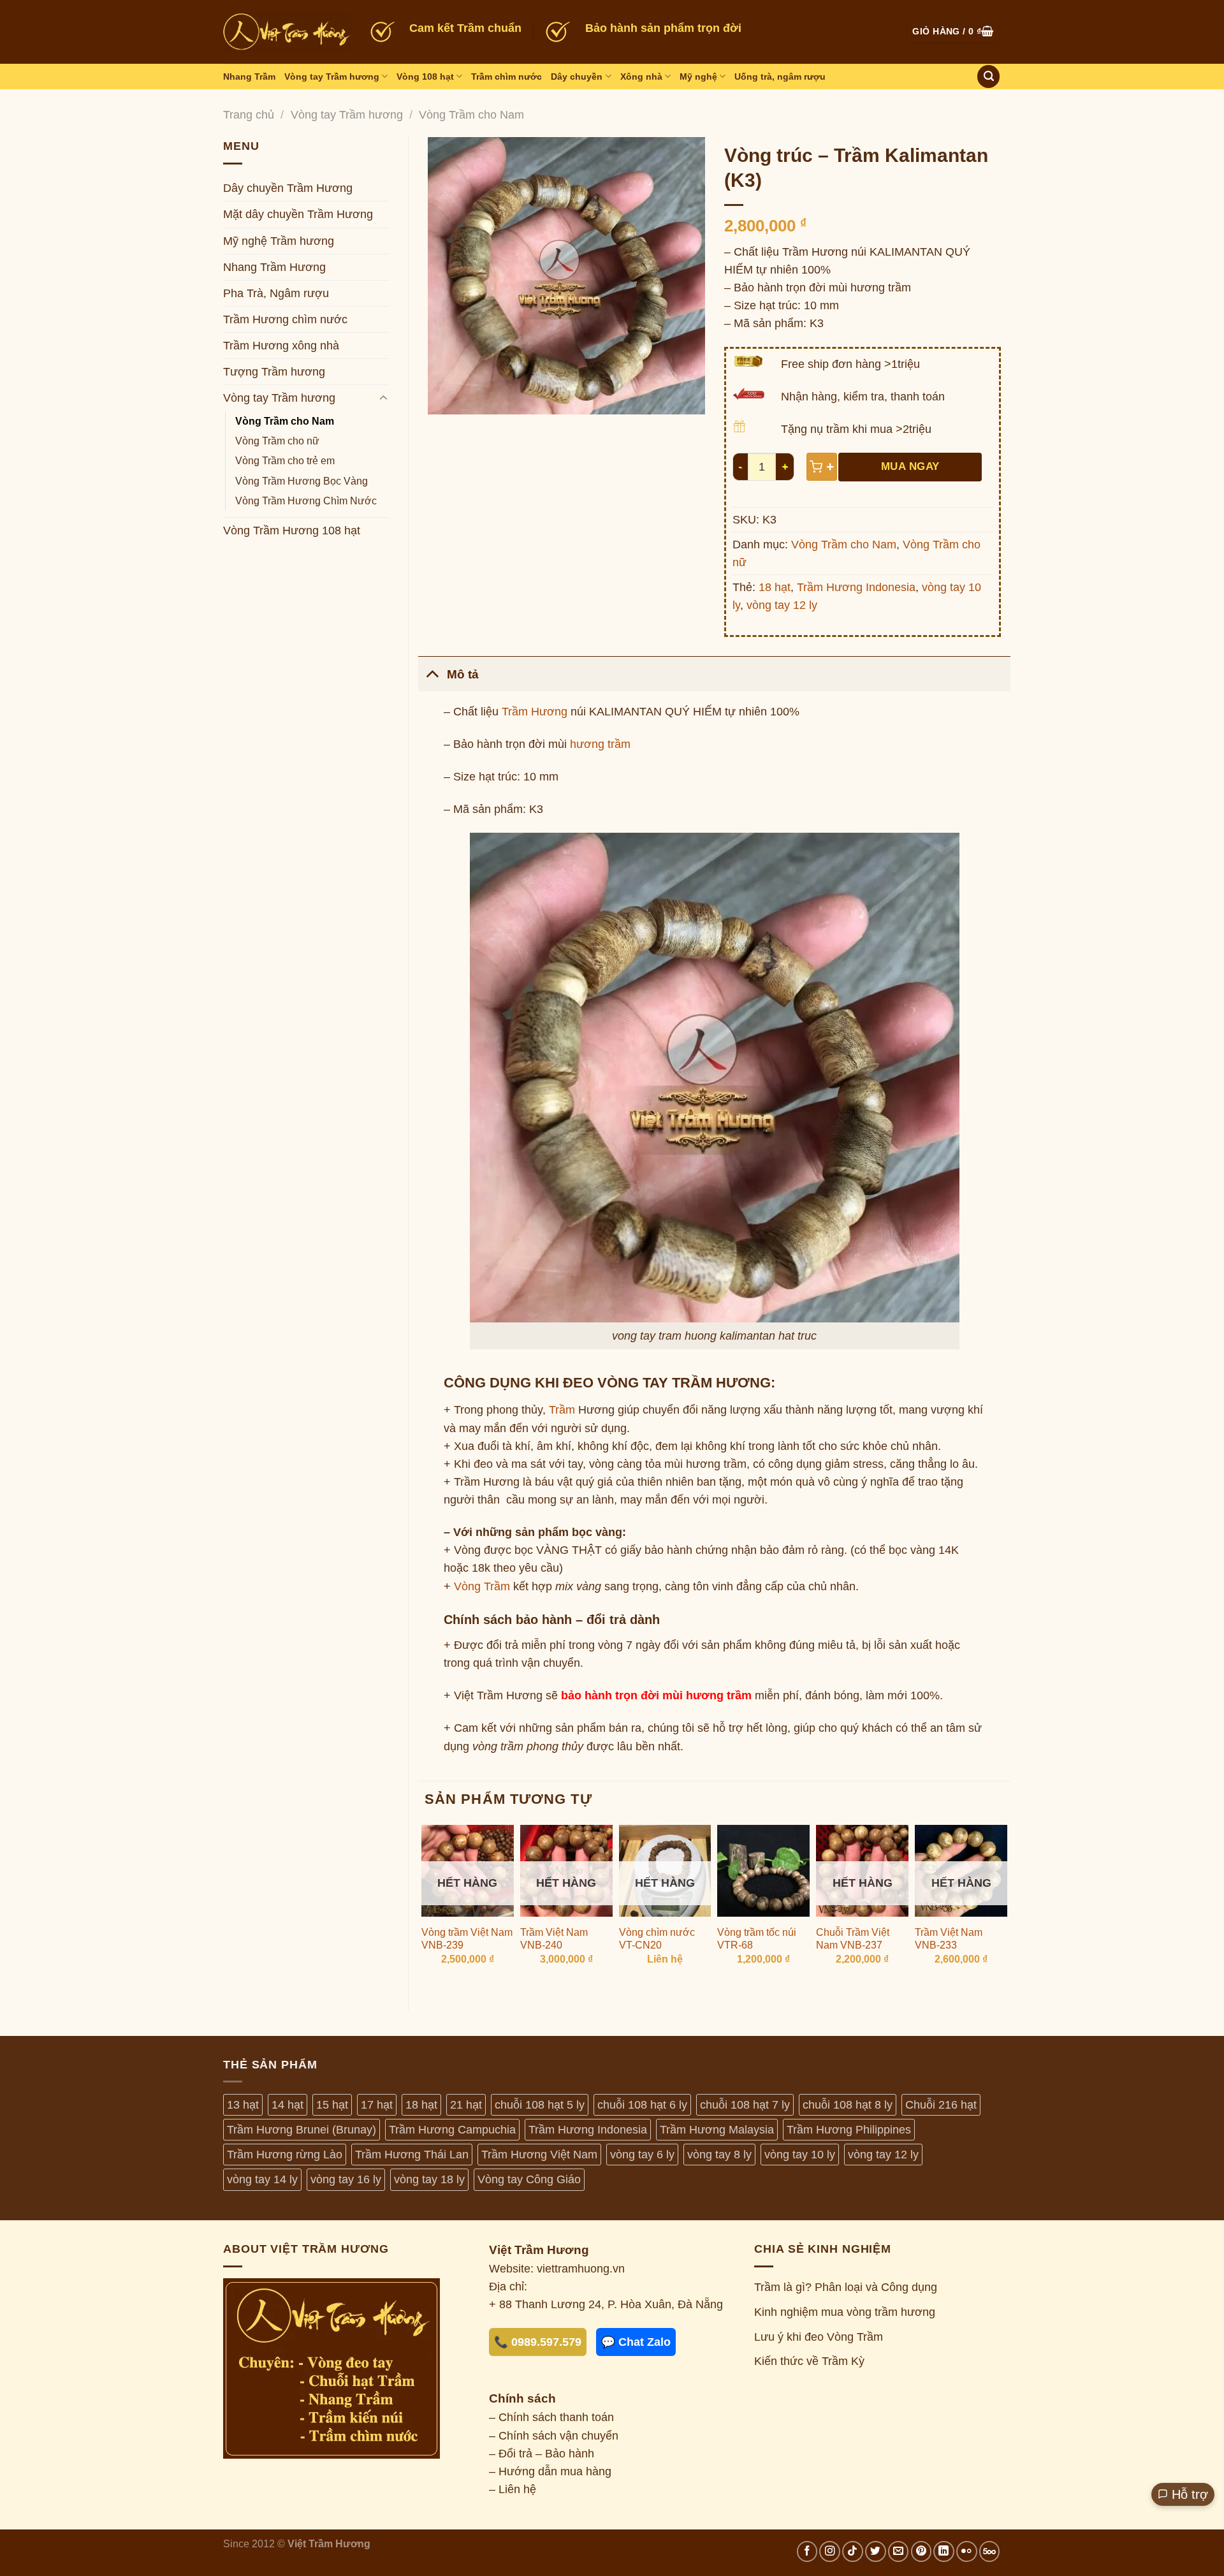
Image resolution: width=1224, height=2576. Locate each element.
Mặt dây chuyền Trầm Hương (298, 214)
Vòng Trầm (482, 1586)
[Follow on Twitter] (876, 2551)
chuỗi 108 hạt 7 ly (745, 2105)
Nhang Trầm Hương (274, 267)
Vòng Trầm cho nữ (277, 441)
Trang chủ (249, 115)
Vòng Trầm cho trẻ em (285, 461)
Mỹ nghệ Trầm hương (279, 241)
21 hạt (466, 2105)
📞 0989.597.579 (538, 2342)
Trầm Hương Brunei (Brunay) (302, 2130)
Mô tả (463, 674)
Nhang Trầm (249, 77)
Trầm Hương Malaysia (717, 2130)
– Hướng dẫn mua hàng (550, 2471)
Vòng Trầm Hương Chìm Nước (306, 501)
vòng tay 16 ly (346, 2179)
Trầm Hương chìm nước (285, 319)
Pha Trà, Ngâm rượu (276, 293)
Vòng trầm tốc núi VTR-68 (757, 1939)
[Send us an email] (899, 2551)
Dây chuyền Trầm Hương (288, 188)
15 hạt (332, 2105)
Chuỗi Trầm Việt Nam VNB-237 (853, 1939)
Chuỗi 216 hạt (941, 2105)
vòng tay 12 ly (782, 605)
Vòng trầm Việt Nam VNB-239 (467, 1939)
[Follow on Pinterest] (922, 2551)
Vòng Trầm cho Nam (471, 115)
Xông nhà (641, 77)
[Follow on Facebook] (807, 2551)
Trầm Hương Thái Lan (412, 2155)
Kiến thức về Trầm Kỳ (809, 2361)
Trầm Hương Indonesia (856, 587)
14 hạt (288, 2105)
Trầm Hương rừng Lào (285, 2155)
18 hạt (775, 587)
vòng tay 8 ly (719, 2155)
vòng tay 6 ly (642, 2155)
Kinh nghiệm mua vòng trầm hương (845, 2312)
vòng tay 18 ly (429, 2179)
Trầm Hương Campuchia (452, 2130)
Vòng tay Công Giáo (529, 2179)
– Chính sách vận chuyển (554, 2436)
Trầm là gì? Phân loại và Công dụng (846, 2287)
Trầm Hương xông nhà (281, 346)
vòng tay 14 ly (262, 2179)
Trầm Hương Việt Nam (539, 2155)
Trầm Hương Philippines (849, 2130)
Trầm (562, 1410)
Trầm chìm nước (506, 77)
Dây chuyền (577, 77)
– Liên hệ (513, 2489)
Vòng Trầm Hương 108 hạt (292, 531)
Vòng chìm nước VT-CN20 (657, 1939)
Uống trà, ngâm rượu (780, 77)
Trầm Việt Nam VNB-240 (554, 1939)
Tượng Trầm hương (274, 372)
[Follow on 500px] (990, 2551)
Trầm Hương (535, 712)
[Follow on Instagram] (830, 2551)
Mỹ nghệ (698, 77)
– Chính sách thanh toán (551, 2417)
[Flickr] (967, 2551)
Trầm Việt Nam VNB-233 (949, 1939)
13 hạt (243, 2105)
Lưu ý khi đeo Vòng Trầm (819, 2337)
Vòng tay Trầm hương (332, 77)
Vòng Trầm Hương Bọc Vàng (302, 481)
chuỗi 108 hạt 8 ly (848, 2105)
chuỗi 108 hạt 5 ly (540, 2105)
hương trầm (600, 744)
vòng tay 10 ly (800, 2155)
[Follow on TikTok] (853, 2551)
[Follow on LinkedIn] (944, 2551)
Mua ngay (910, 466)
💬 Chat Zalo (636, 2342)
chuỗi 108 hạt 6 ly (642, 2105)
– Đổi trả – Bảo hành (542, 2454)
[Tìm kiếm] (988, 77)
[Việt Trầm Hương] (287, 32)
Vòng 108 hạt (425, 77)
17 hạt (377, 2105)
